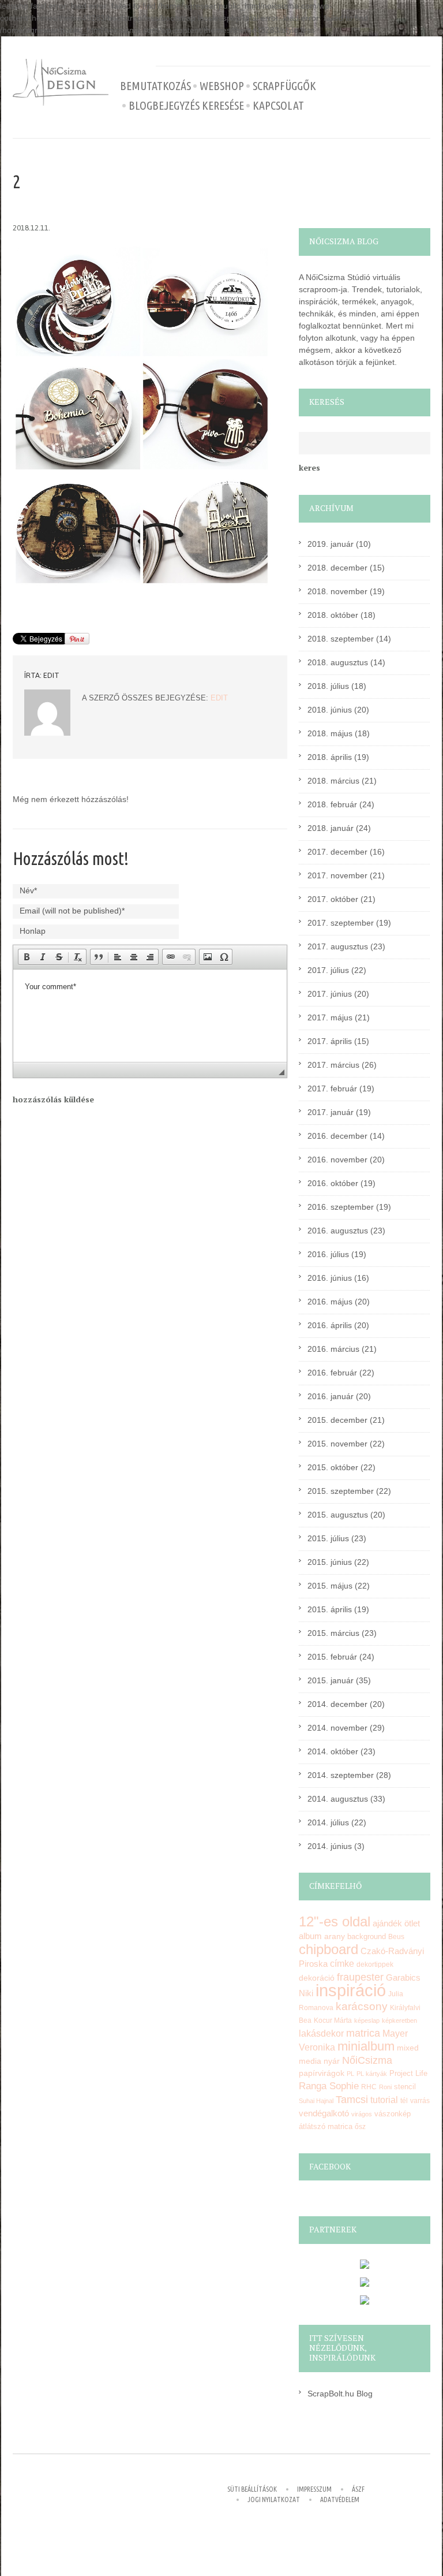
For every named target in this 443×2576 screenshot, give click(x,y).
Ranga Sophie (329, 2086)
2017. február (332, 1088)
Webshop (222, 86)
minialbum (366, 2046)
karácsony (362, 2006)
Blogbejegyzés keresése (186, 106)
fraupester (360, 1977)
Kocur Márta (333, 2020)
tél (404, 2101)
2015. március (333, 1633)
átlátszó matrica (326, 2126)
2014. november (337, 1728)
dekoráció (317, 1978)
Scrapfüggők (284, 86)
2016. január (331, 1396)
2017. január (331, 1112)
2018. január (331, 828)
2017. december (337, 852)
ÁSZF (358, 2489)
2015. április (330, 1609)
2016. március (333, 1349)
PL (350, 2074)
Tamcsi (352, 2099)
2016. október (333, 1183)
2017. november (337, 875)
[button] (27, 957)
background (367, 1937)
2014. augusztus (338, 1799)
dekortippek (375, 1964)
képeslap (367, 2020)
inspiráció (351, 1990)
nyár (332, 2061)
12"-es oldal (335, 1922)
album (310, 1936)
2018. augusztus (338, 662)
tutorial (384, 2100)
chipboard (329, 1949)
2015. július (328, 1538)
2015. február (332, 1657)
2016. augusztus (338, 1231)
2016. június (330, 1278)
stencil (405, 2087)
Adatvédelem (340, 2499)
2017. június (330, 994)
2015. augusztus (338, 1515)
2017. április (330, 1041)
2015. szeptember (341, 1491)
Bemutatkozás (155, 86)
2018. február (332, 804)
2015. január (331, 1680)
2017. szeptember (341, 923)
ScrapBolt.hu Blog (340, 2394)
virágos (362, 2114)
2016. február (332, 1373)
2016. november (337, 1160)
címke (342, 1964)
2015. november (337, 1444)
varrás (420, 2101)
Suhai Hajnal (316, 2101)
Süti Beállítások (252, 2489)
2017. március (333, 1065)
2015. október (333, 1467)
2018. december (337, 568)
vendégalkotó (324, 2113)
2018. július (328, 686)
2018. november (337, 591)
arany (335, 1936)
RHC (369, 2087)
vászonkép (393, 2114)
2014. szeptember (341, 1775)
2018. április (330, 757)
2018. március (333, 781)
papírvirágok (322, 2073)
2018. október (333, 615)
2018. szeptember (341, 639)
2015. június (330, 1562)
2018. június (330, 710)
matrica (363, 2033)
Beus (396, 1937)
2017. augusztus (338, 946)
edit (51, 675)
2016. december (337, 1136)
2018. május (330, 733)
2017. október (333, 899)
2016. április (330, 1325)
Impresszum (314, 2489)
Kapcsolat (278, 106)
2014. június (330, 1846)
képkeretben (399, 2020)
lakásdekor (321, 2033)
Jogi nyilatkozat (274, 2499)
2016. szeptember (341, 1207)
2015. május (330, 1586)
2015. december (337, 1420)
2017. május (330, 1017)
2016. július (328, 1254)
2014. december (337, 1704)
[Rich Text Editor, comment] (150, 1016)
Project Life (408, 2073)
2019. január (331, 544)
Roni (385, 2087)
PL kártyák (372, 2074)
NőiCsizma (367, 2060)
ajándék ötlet (396, 1923)
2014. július (328, 1822)
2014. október (333, 1751)
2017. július (328, 970)
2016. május (330, 1302)
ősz (360, 2127)
